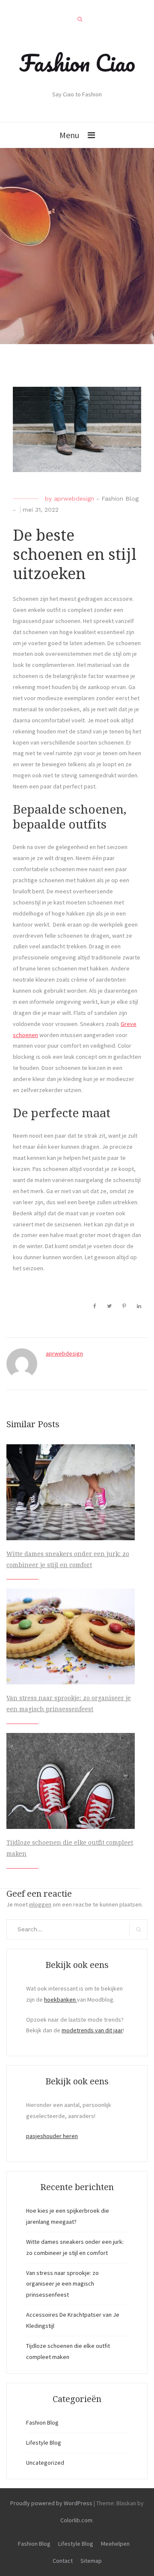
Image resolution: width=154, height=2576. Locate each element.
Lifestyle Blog (44, 2443)
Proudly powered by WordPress (51, 2503)
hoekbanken (61, 1999)
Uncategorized (45, 2463)
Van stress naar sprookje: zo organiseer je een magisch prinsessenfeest (62, 2284)
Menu (69, 135)
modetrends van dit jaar (92, 2030)
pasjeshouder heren (52, 2136)
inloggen (40, 1904)
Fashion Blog (120, 498)
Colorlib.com (76, 2520)
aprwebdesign (74, 498)
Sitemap (91, 2561)
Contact (63, 2561)
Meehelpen (115, 2544)
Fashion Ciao (77, 63)
